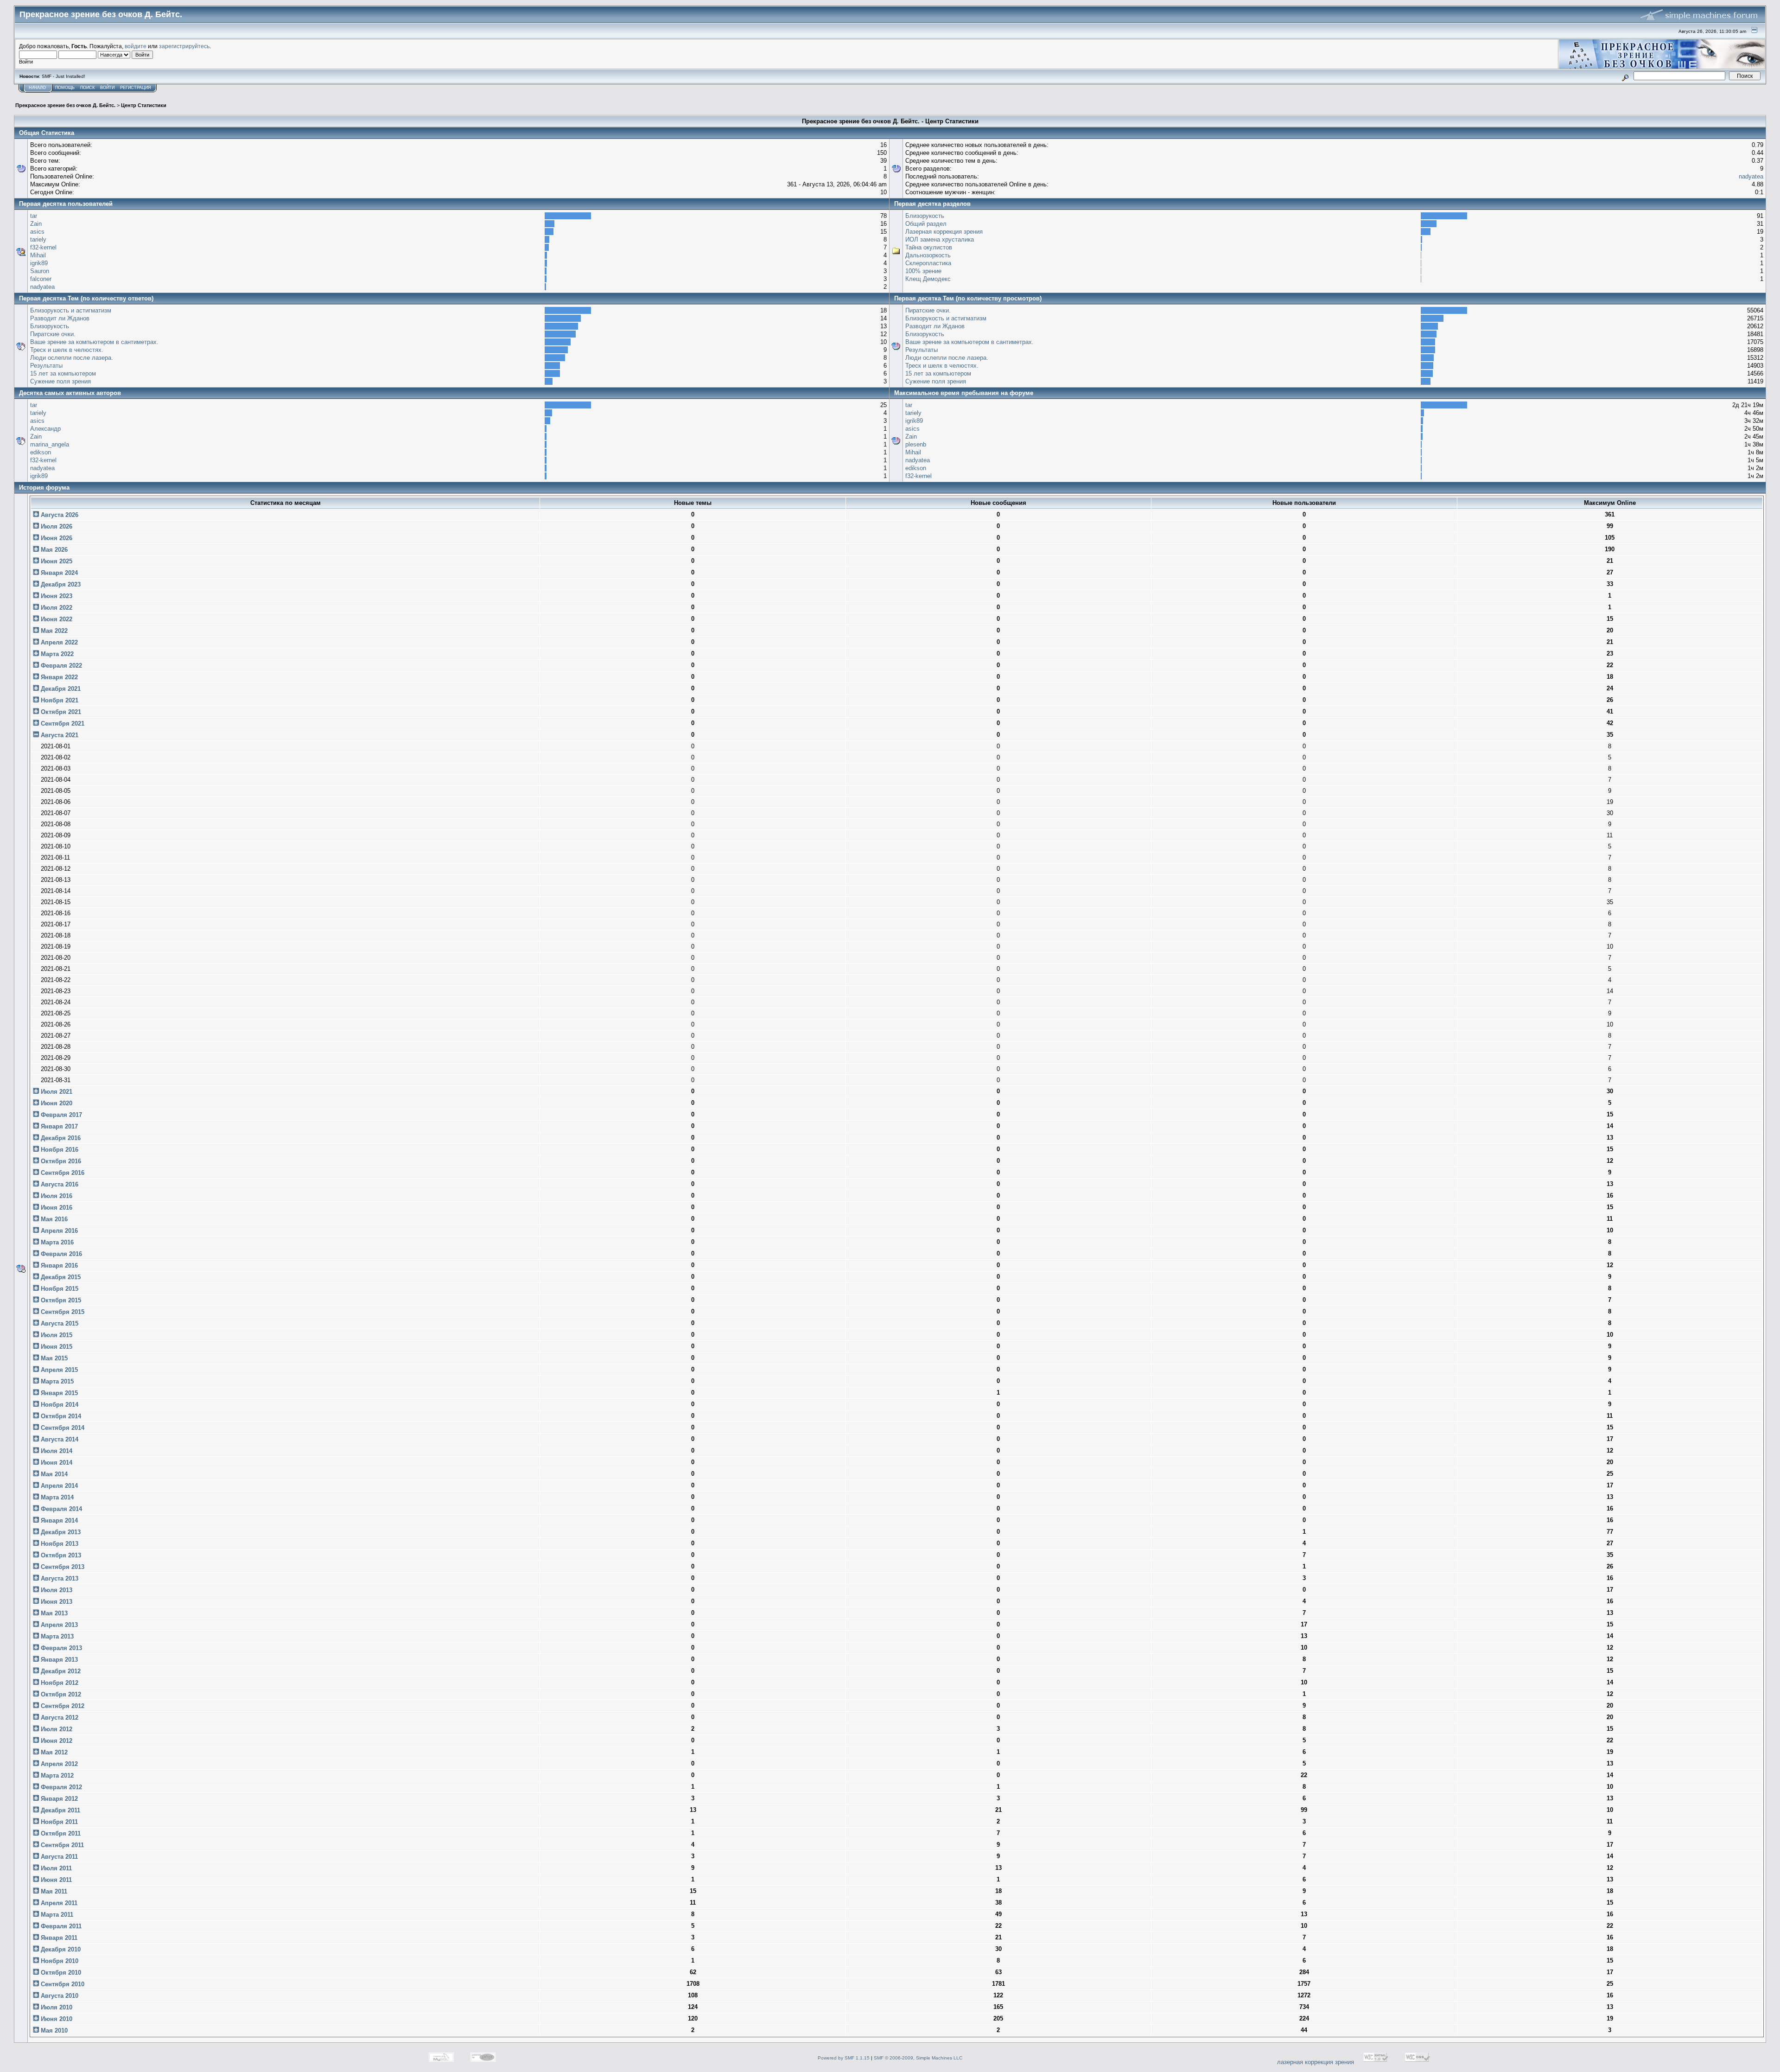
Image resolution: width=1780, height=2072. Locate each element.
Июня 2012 (56, 1741)
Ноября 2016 (59, 1150)
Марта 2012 (56, 1776)
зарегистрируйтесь (184, 46)
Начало (37, 88)
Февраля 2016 (60, 1254)
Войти (107, 88)
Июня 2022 (56, 619)
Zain (36, 224)
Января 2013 (58, 1660)
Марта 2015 (56, 1381)
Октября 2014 (60, 1416)
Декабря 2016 (60, 1138)
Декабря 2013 (60, 1532)
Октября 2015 (60, 1300)
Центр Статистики (144, 105)
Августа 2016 (59, 1184)
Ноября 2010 (59, 1961)
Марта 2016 (56, 1242)
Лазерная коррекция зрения (944, 232)
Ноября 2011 (58, 1822)
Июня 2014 (56, 1463)
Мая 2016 (53, 1219)
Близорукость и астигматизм (71, 310)
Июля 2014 (56, 1451)
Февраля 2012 (60, 1787)
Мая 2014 (53, 1474)
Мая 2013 (53, 1613)
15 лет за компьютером (63, 373)
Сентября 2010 (62, 1984)
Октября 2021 (60, 712)
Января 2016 (58, 1266)
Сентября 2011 (61, 1845)
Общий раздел (926, 224)
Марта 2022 (56, 654)
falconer (41, 279)
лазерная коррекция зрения (1316, 2062)
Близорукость (925, 216)
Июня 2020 (56, 1103)
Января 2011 (58, 1938)
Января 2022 (58, 677)
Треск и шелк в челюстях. (67, 350)
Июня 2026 (56, 538)
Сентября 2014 (62, 1428)
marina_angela (50, 444)
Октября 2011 (60, 1833)
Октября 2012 (60, 1694)
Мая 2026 (53, 550)
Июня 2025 (56, 561)
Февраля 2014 (60, 1509)
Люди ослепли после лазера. (72, 358)
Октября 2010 (60, 1973)
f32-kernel (43, 247)
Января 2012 (58, 1799)
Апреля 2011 (58, 1903)
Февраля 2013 (60, 1648)
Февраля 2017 (60, 1115)
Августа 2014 (59, 1439)
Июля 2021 (56, 1092)
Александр (45, 429)
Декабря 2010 (60, 1949)
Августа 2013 (59, 1578)
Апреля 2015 (58, 1370)
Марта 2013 (56, 1636)
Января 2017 (58, 1126)
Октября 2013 (60, 1555)
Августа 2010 (59, 1996)
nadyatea (1751, 176)
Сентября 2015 (62, 1312)
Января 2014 (58, 1521)
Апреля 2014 (58, 1486)
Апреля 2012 (58, 1764)
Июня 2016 (56, 1208)
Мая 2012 (53, 1752)
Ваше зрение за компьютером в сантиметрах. (94, 342)
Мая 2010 (53, 2031)
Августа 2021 (59, 735)
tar (34, 216)
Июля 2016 (56, 1196)
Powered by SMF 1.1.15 (844, 2058)
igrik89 (39, 263)
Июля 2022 (56, 608)
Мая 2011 (53, 1891)
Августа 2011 (58, 1857)
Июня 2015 (56, 1347)
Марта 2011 (56, 1915)
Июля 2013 (56, 1590)
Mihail (38, 255)
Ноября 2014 (59, 1405)
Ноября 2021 (59, 700)
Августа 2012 (59, 1718)
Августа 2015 (59, 1323)
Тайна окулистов (929, 247)
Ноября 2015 (59, 1289)
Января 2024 (58, 573)
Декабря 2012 (60, 1671)
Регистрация (136, 88)
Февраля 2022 (60, 666)
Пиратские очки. (53, 334)
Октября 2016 (60, 1161)
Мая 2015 (53, 1358)
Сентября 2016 (62, 1173)
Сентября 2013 (62, 1567)
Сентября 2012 (62, 1706)
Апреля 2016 (58, 1231)
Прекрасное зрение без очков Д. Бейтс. (65, 105)
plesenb (916, 444)
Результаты (46, 366)
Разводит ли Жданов (60, 318)
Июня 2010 (56, 2019)
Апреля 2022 (58, 642)
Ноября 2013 (59, 1544)
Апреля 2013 (58, 1625)
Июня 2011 (55, 1880)
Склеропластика (928, 263)
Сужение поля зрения (60, 381)
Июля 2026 (56, 526)
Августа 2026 (59, 515)
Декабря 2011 (60, 1810)
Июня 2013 (56, 1602)
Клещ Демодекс (928, 279)
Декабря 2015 (60, 1277)
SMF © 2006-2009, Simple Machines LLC (918, 2058)
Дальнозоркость (928, 255)
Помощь (65, 88)
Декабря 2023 (60, 584)
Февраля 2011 (60, 1926)
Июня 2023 (56, 596)
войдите (136, 46)
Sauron (40, 271)
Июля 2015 (56, 1335)
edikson (41, 452)
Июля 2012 (56, 1729)
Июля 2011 (55, 1868)
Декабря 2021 (60, 689)
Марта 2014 (56, 1497)
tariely (38, 239)
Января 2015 (58, 1393)
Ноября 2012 (59, 1683)
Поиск (87, 88)
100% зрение (923, 271)
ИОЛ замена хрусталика (940, 239)
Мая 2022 (53, 631)
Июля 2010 (56, 2007)
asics (37, 232)
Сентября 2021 (62, 724)
